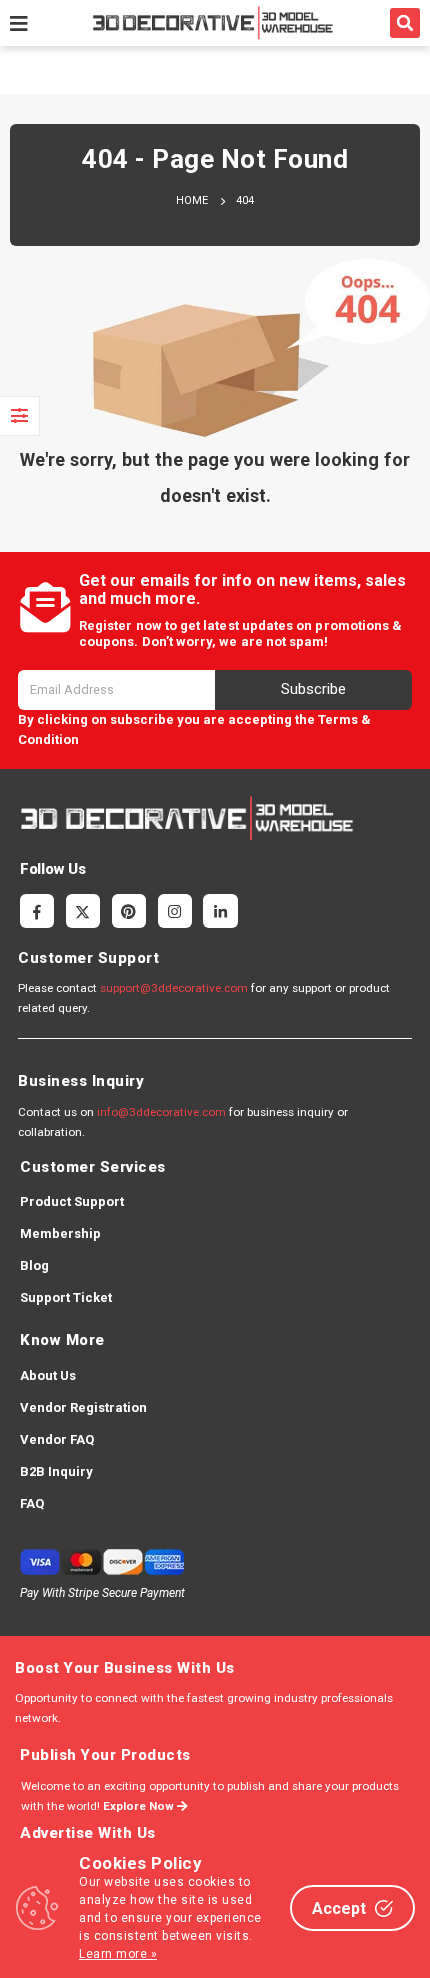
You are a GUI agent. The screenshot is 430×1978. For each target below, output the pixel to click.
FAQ (32, 1503)
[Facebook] (37, 911)
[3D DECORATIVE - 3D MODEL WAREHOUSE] (212, 22)
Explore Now (140, 1806)
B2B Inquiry (56, 1471)
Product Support (72, 1201)
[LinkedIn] (220, 911)
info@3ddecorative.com (161, 1112)
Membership (60, 1233)
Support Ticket (66, 1297)
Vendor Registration (83, 1407)
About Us (48, 1375)
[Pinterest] (129, 911)
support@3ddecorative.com (174, 988)
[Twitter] (83, 911)
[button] (405, 23)
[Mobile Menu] (19, 23)
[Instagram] (175, 911)
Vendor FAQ (57, 1439)
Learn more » (118, 1954)
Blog (34, 1265)
